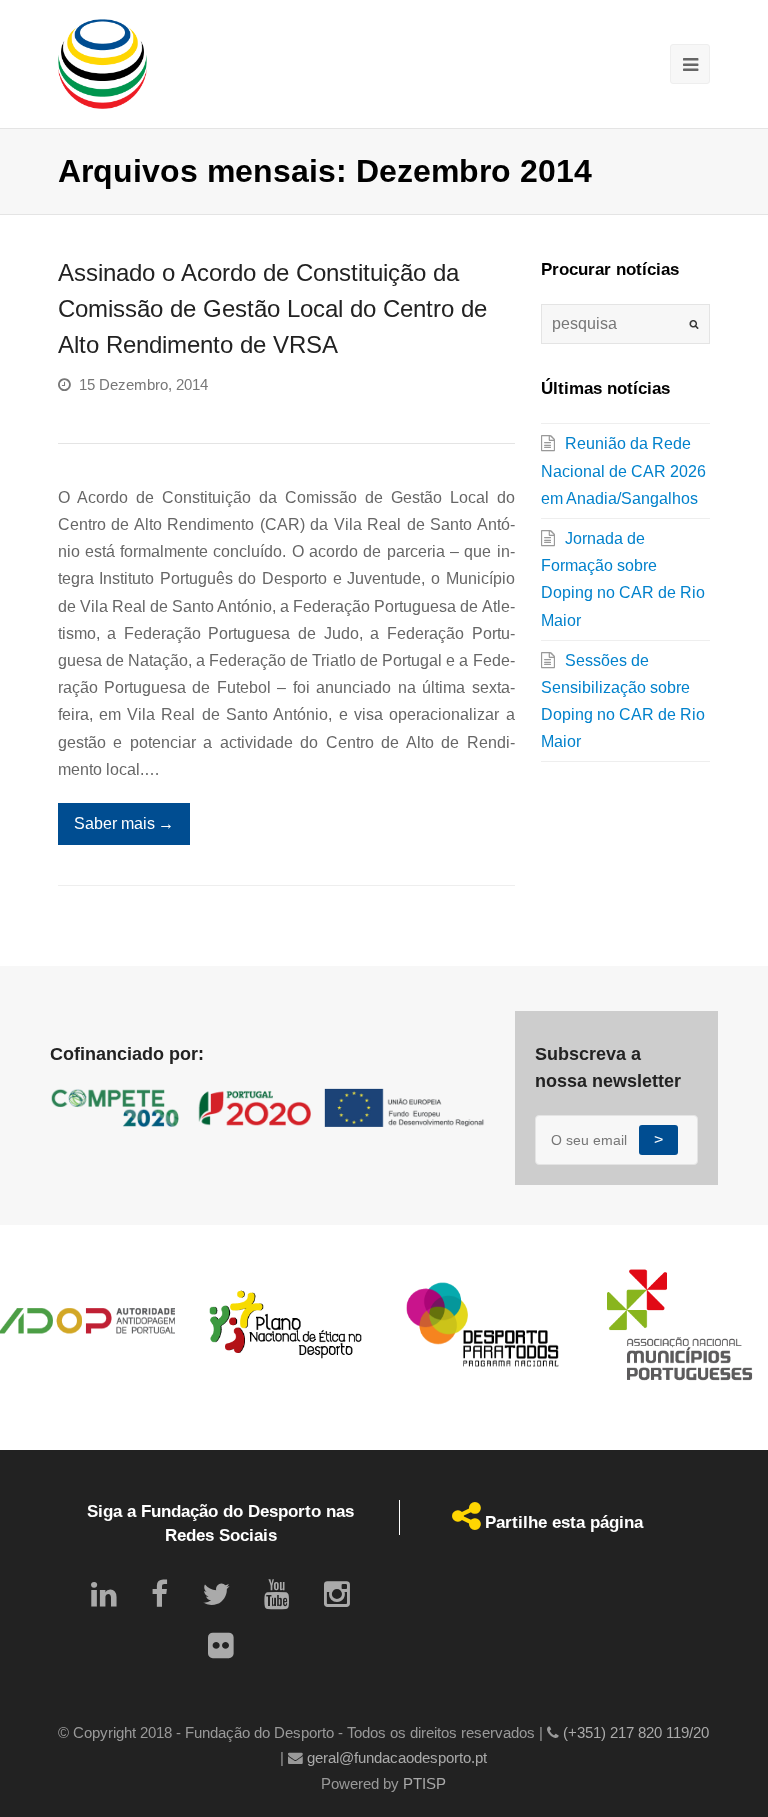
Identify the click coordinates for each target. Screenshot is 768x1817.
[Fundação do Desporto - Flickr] (221, 1645)
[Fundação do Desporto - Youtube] (277, 1594)
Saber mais (124, 823)
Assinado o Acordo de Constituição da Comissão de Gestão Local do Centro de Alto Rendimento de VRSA (272, 308)
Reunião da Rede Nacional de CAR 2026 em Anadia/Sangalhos (623, 470)
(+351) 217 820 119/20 (636, 1733)
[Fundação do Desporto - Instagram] (337, 1594)
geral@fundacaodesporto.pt (397, 1758)
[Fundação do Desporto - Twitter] (216, 1594)
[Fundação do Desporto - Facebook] (159, 1594)
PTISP (424, 1784)
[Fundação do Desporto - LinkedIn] (104, 1594)
